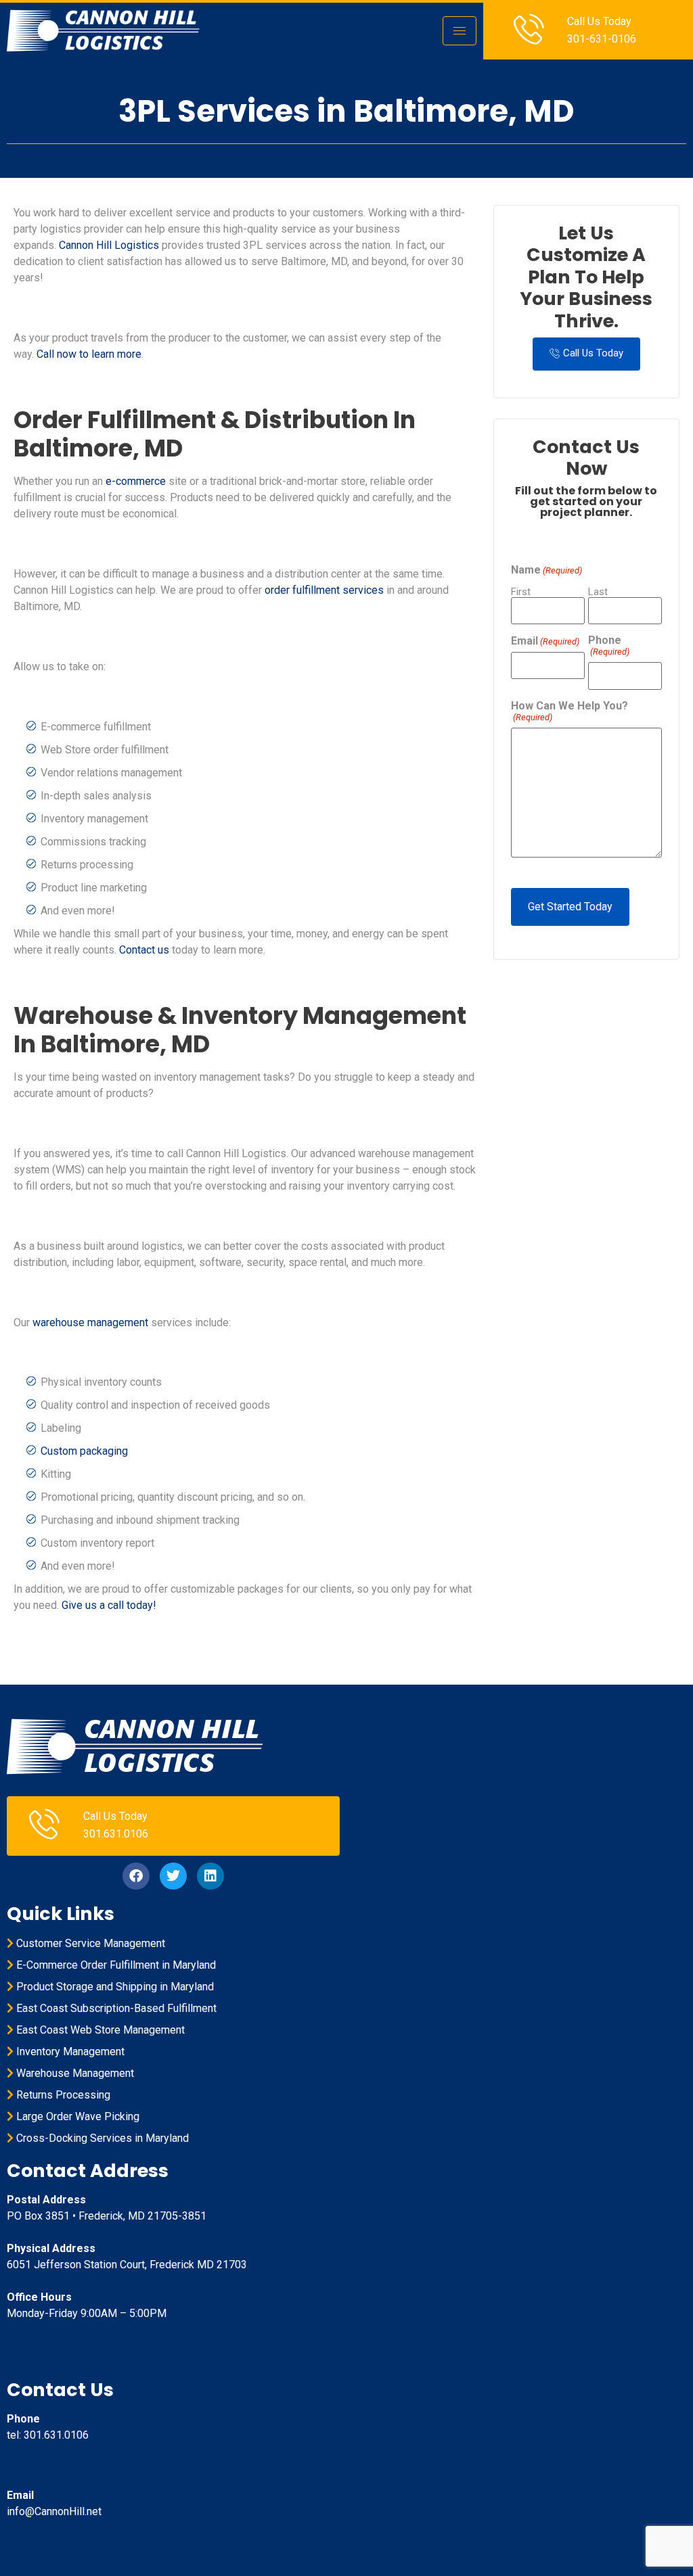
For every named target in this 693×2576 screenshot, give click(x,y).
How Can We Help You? (569, 711)
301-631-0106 (602, 39)
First (521, 591)
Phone (609, 646)
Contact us (144, 950)
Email (545, 641)
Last (598, 591)
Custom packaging (84, 1451)
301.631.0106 (116, 1834)
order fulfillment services (324, 590)
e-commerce (136, 481)
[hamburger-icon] (460, 31)
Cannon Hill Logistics (109, 245)
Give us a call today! (109, 1605)
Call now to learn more (89, 354)
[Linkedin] (210, 1876)
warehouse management (90, 1322)
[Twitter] (173, 1876)
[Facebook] (136, 1876)
